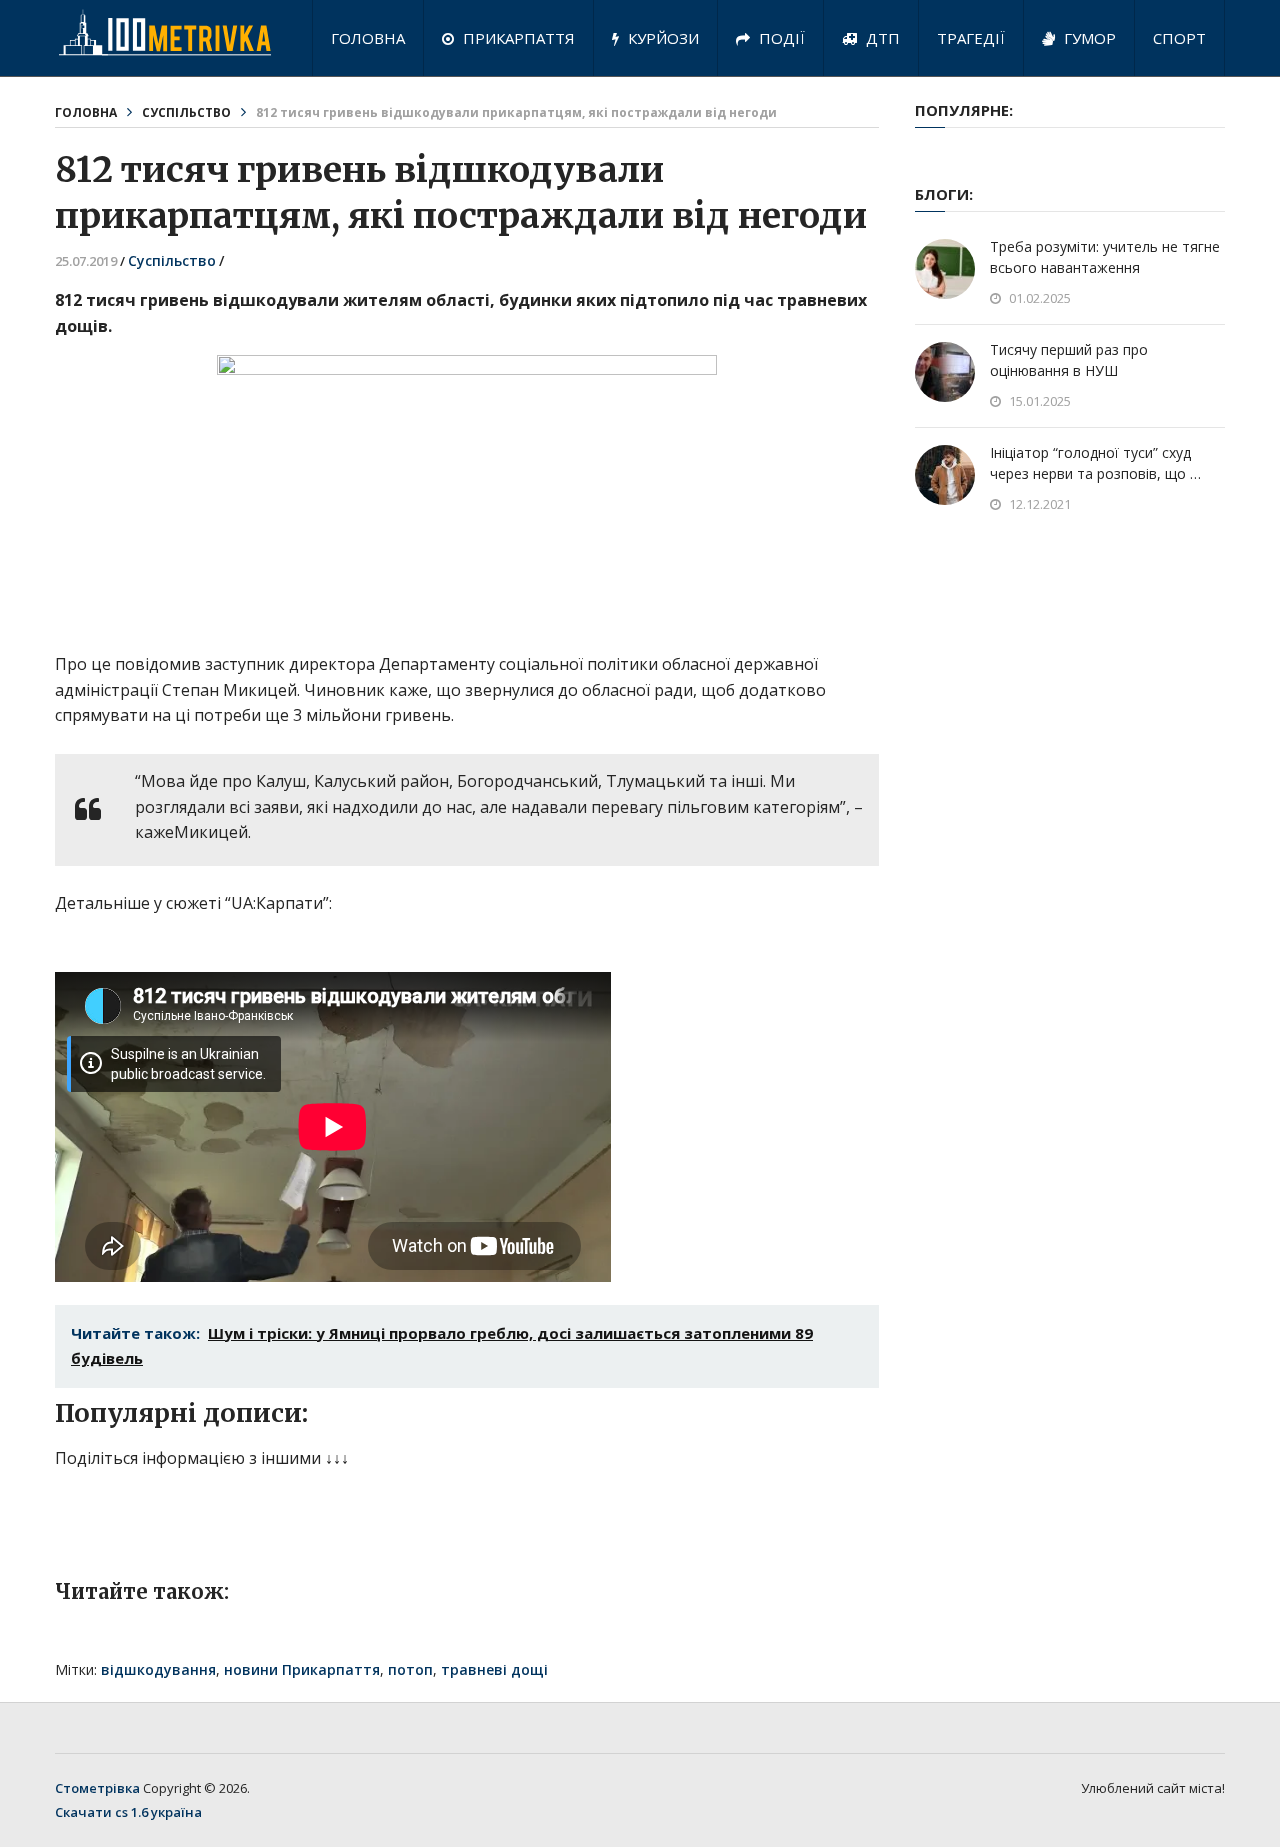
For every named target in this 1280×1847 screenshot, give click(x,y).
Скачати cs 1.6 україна (128, 1812)
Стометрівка (97, 1788)
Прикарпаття (517, 38)
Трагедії (971, 38)
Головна (368, 38)
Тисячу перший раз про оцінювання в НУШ (1069, 360)
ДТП (881, 38)
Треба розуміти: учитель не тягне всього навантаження (1105, 257)
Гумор (1088, 38)
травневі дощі (494, 1669)
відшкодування (158, 1669)
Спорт (1179, 38)
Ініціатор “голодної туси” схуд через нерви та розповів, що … (1095, 463)
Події (780, 38)
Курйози (661, 38)
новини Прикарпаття (302, 1669)
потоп (410, 1669)
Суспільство (186, 112)
